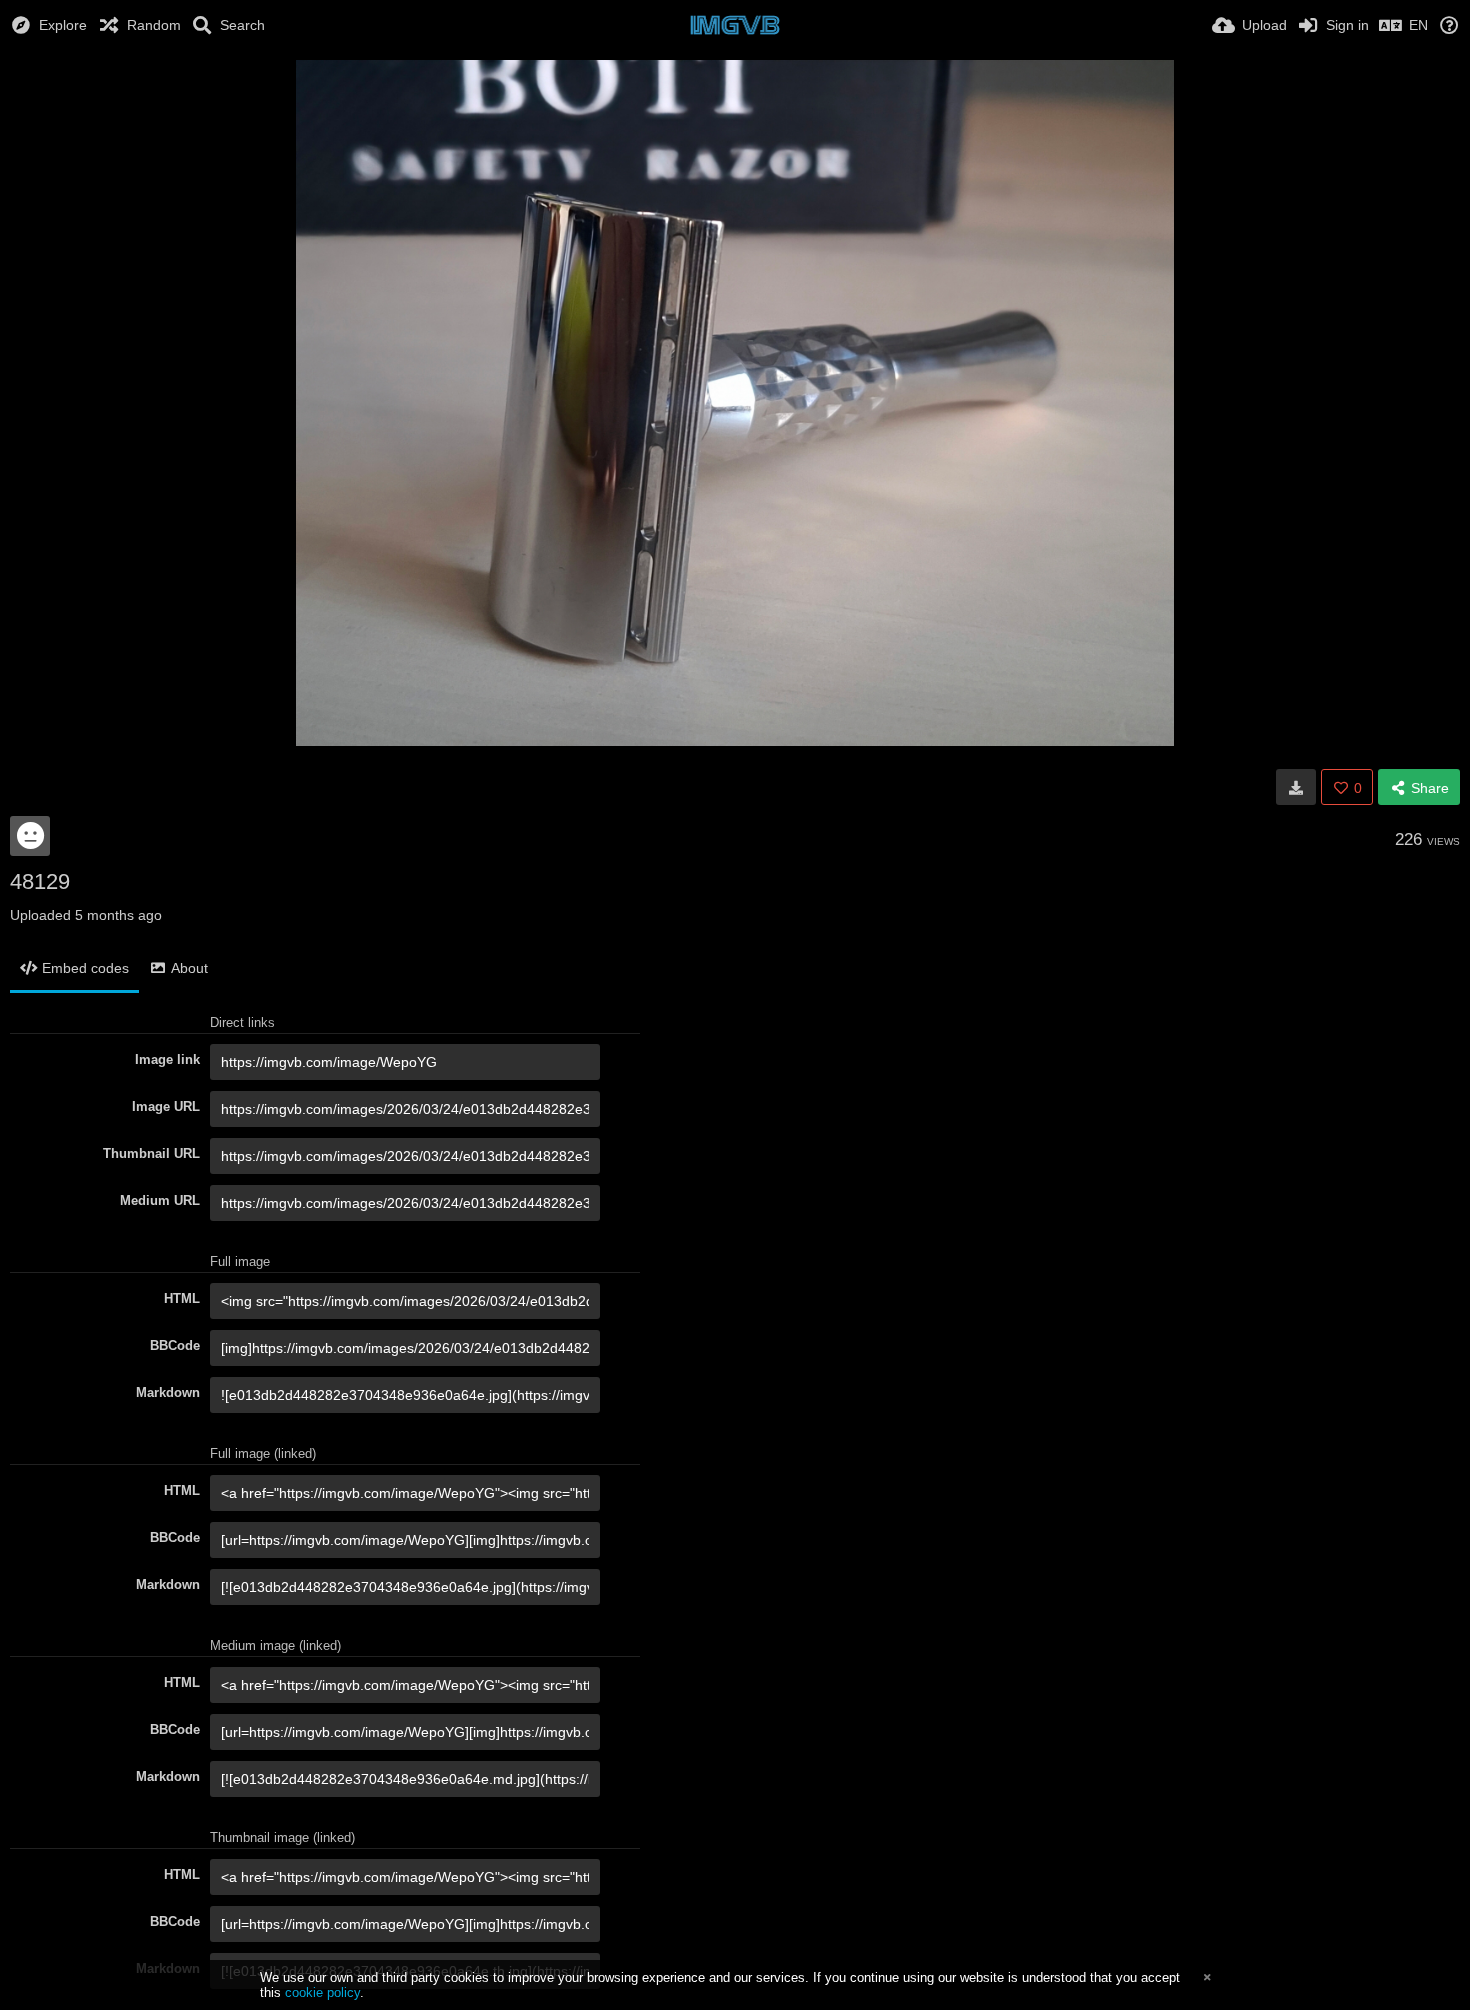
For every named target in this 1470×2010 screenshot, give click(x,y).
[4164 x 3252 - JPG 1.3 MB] (1296, 787)
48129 (40, 881)
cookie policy (322, 1992)
